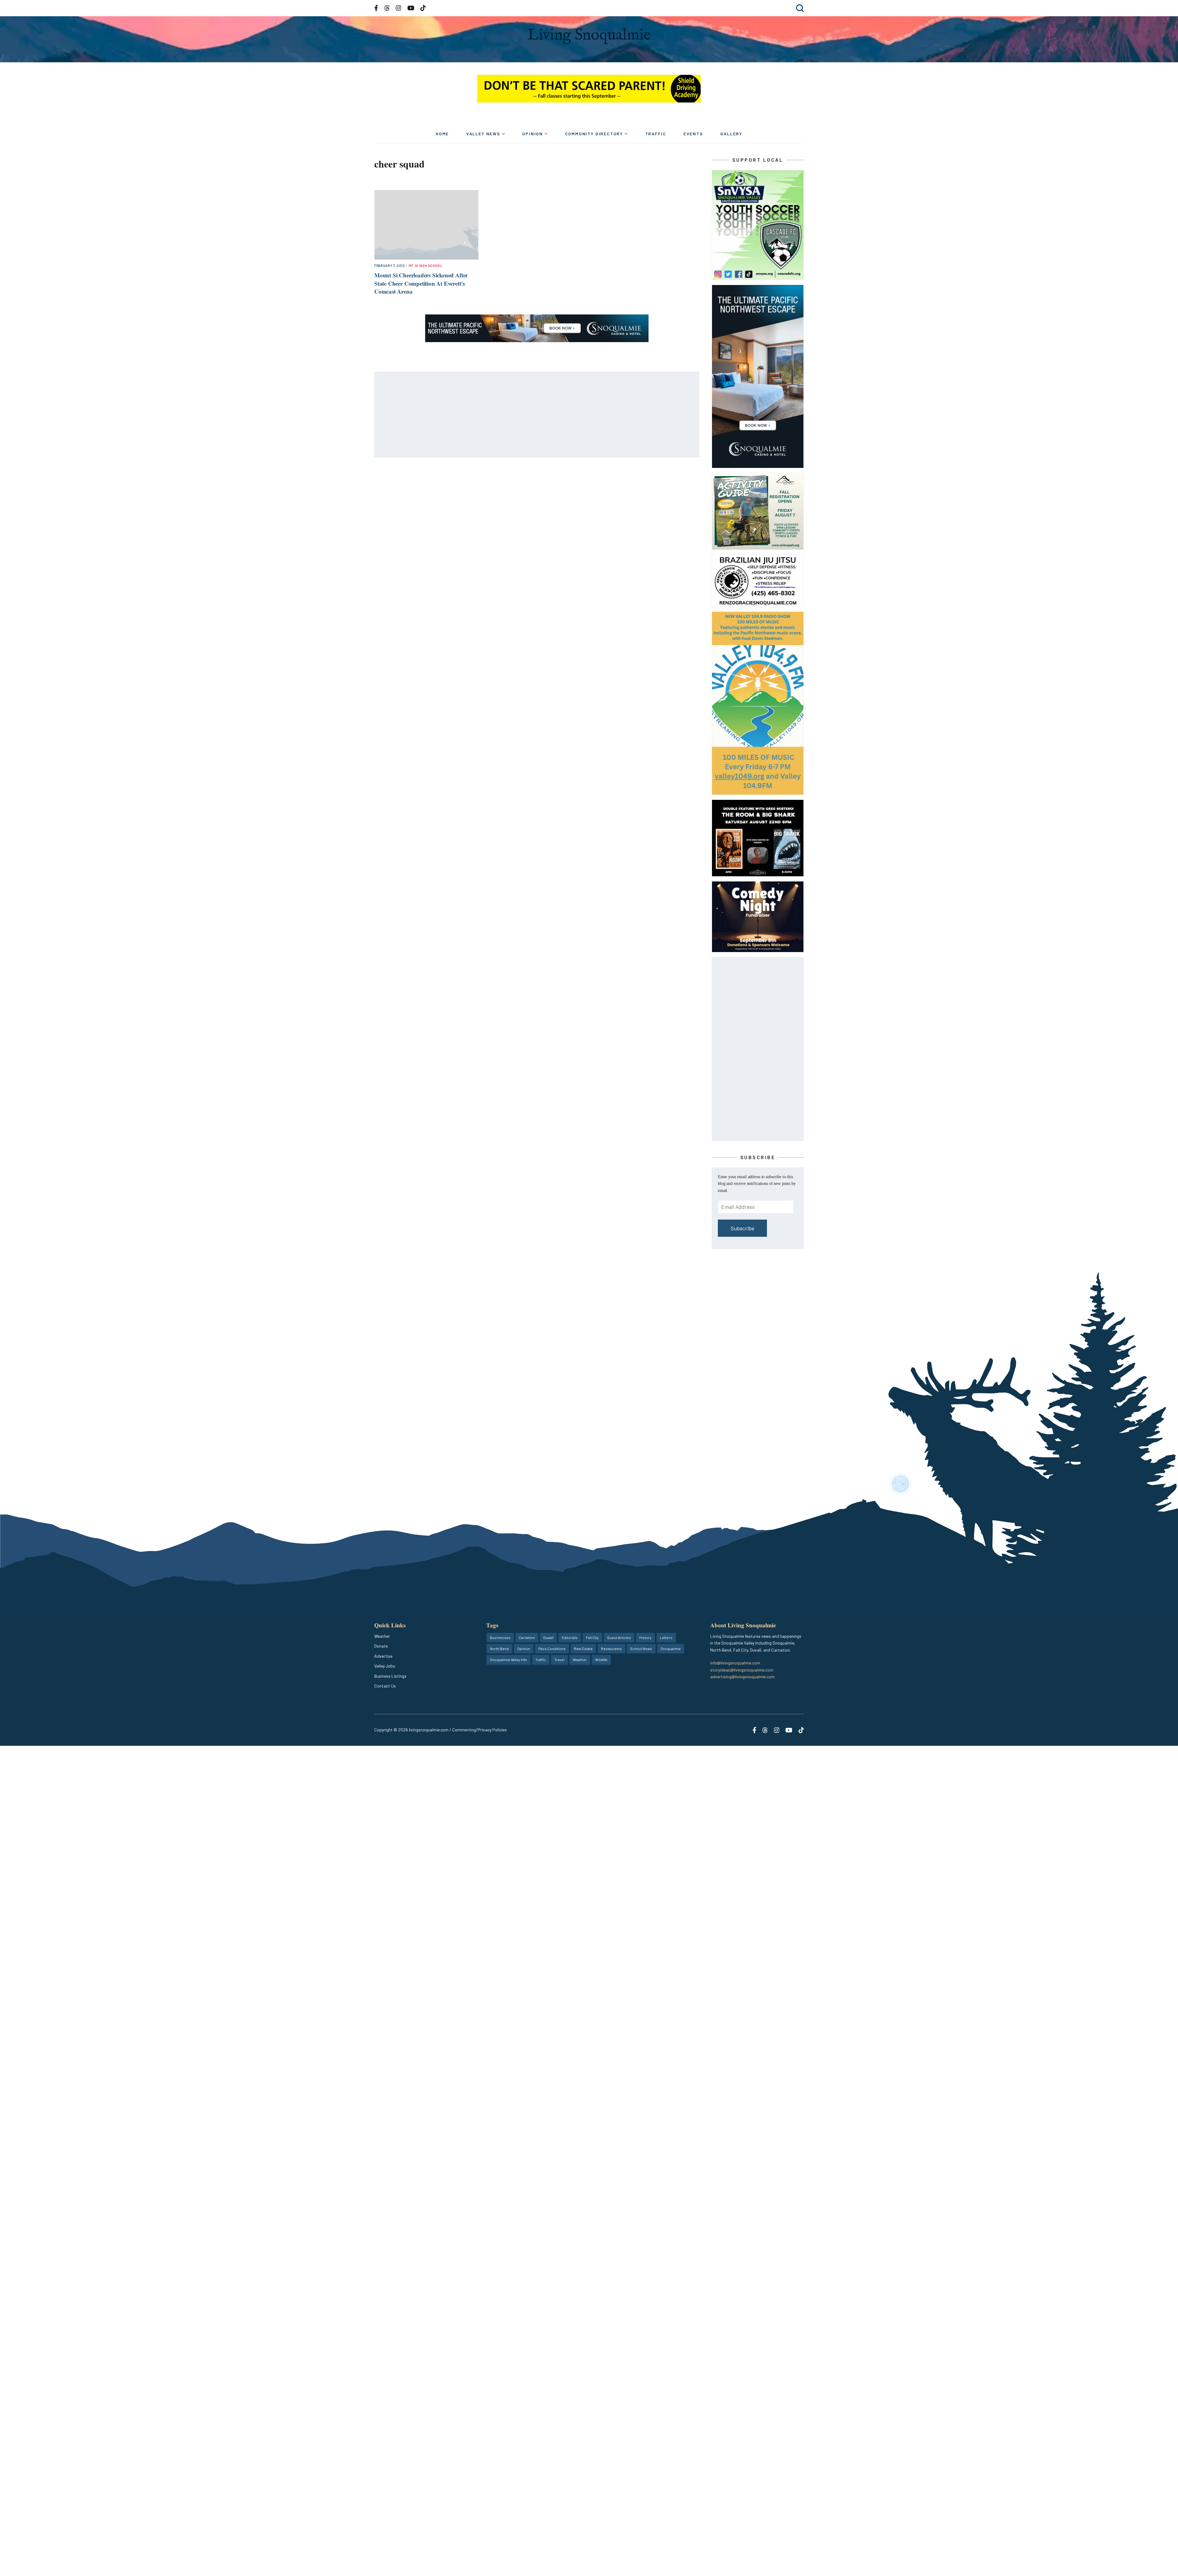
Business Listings (390, 1676)
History (645, 1637)
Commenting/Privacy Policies (479, 1730)
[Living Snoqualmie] (589, 36)
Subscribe (743, 1228)
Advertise (383, 1656)
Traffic (656, 134)
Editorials (570, 1637)
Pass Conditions (552, 1649)
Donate (381, 1646)
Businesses (500, 1637)
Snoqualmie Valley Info (508, 1660)
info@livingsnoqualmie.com (735, 1663)
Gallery (731, 134)
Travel (559, 1660)
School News (641, 1649)
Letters (666, 1637)
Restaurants (611, 1649)
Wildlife (601, 1660)
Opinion (533, 134)
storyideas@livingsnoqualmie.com (742, 1670)
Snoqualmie (671, 1649)
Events (693, 134)
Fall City (592, 1637)
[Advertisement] (537, 415)
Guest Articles (619, 1637)
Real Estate (583, 1649)
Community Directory (594, 134)
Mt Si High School (426, 266)
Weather (382, 1636)
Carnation (527, 1637)
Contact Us (385, 1686)
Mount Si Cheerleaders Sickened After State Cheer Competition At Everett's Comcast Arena (421, 283)
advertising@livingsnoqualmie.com (742, 1677)
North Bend (499, 1649)
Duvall (548, 1637)
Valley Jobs (385, 1666)
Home (442, 134)
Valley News (483, 134)
